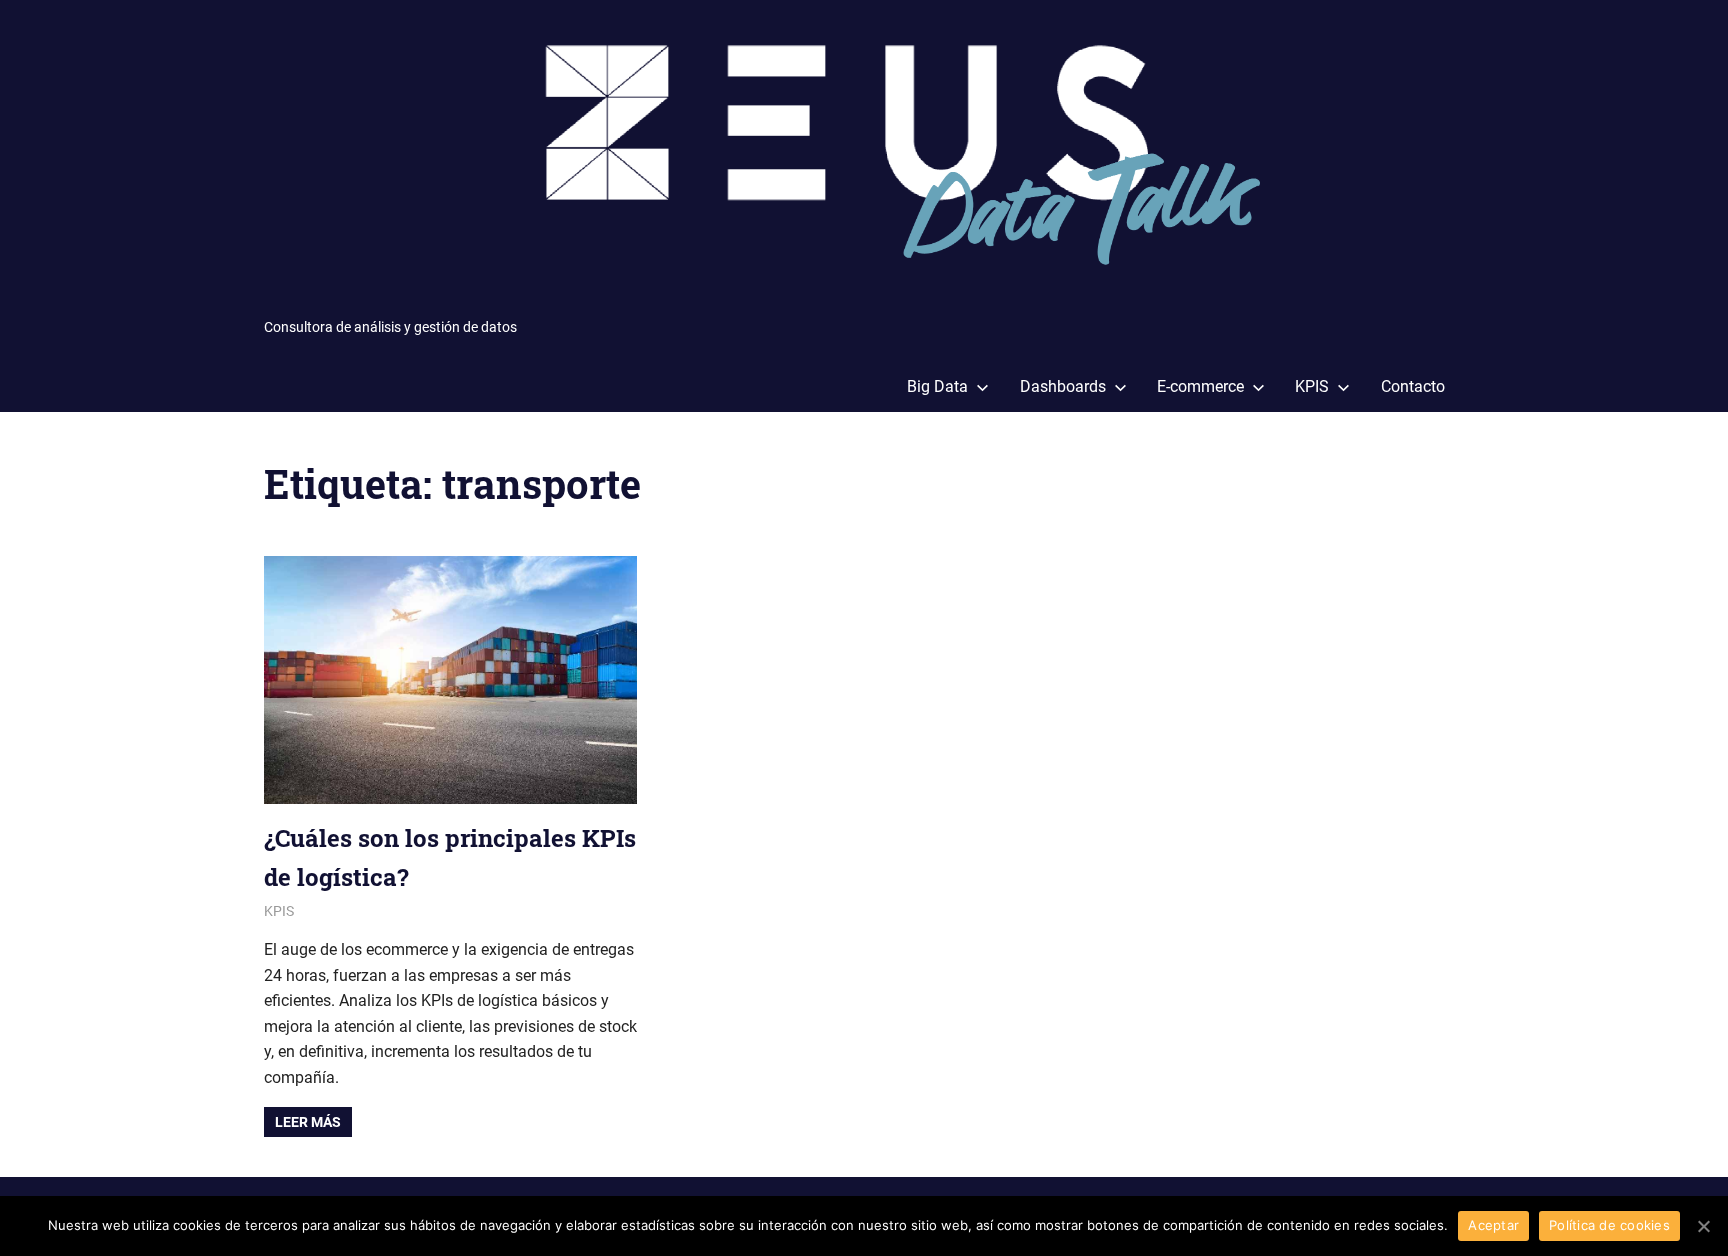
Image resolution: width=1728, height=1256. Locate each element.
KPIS (1312, 386)
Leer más (308, 1122)
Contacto (1413, 386)
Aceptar (1493, 1225)
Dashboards (1063, 386)
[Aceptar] (1703, 1226)
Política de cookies (1609, 1225)
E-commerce (1200, 386)
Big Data (937, 386)
